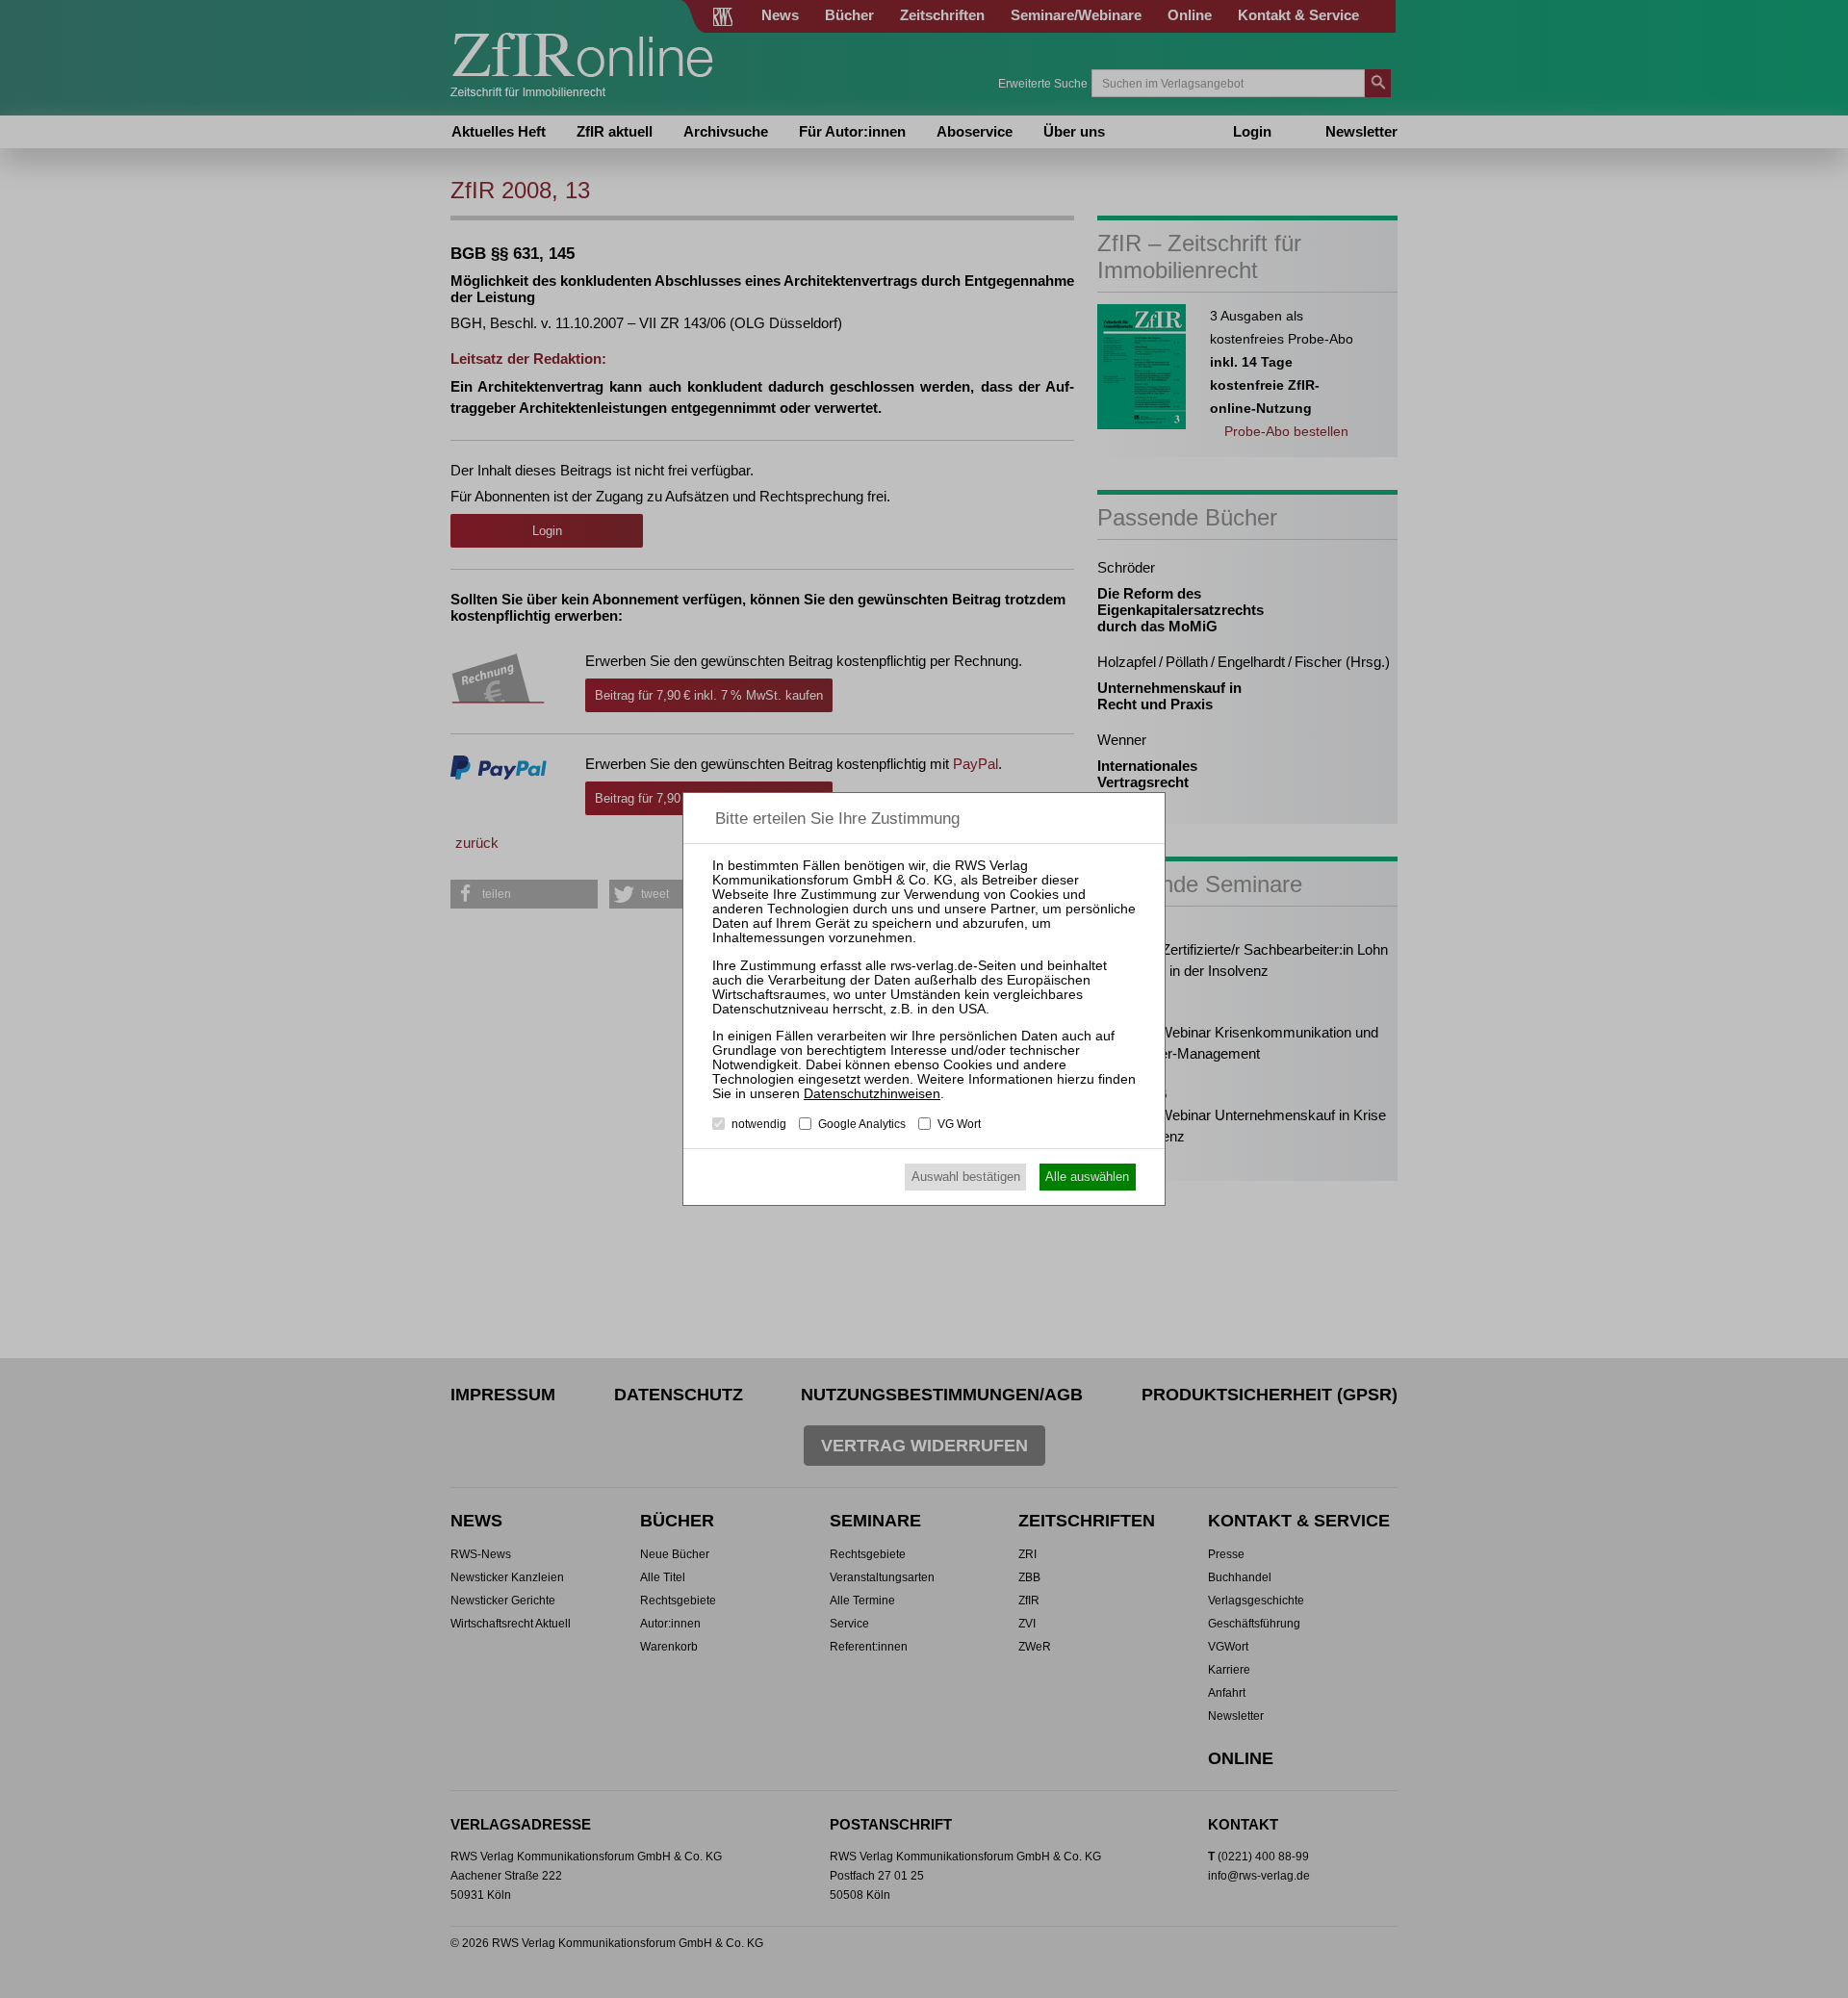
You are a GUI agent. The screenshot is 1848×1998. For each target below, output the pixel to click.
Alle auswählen (1087, 1177)
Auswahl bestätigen (966, 1177)
